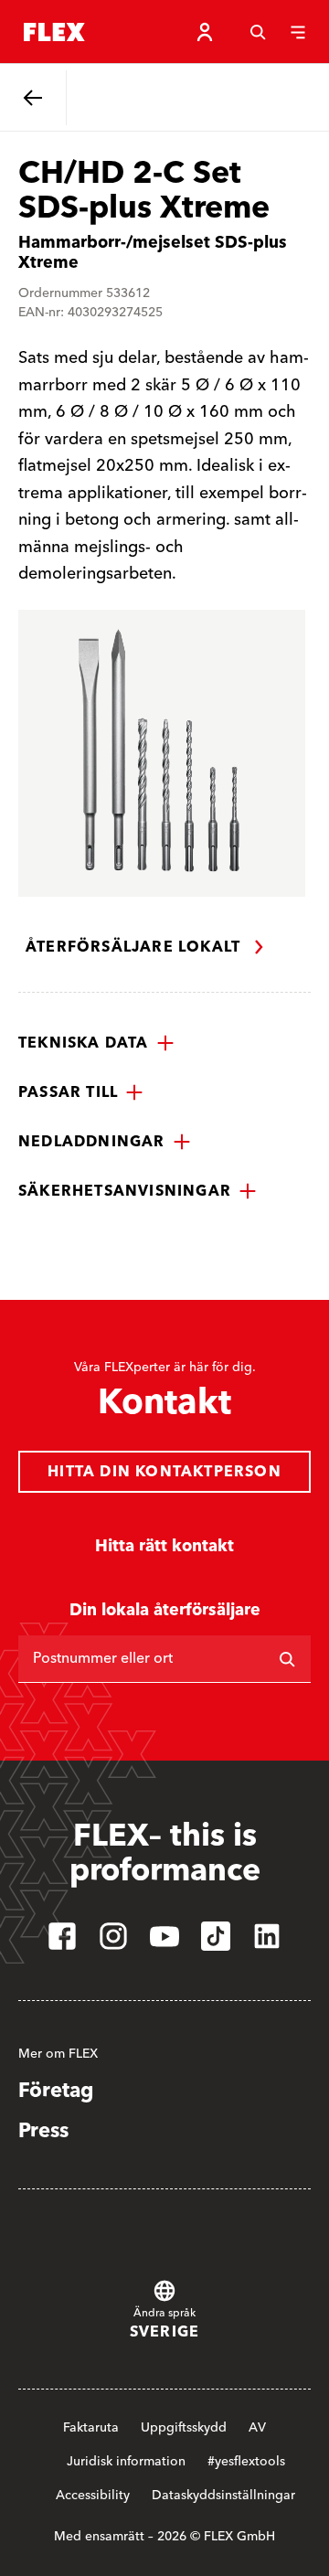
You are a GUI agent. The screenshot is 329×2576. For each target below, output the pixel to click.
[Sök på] (287, 1659)
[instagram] (113, 1936)
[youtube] (164, 1936)
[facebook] (62, 1936)
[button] (96, 1043)
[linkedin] (267, 1936)
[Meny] (298, 32)
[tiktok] (216, 1936)
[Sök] (258, 32)
